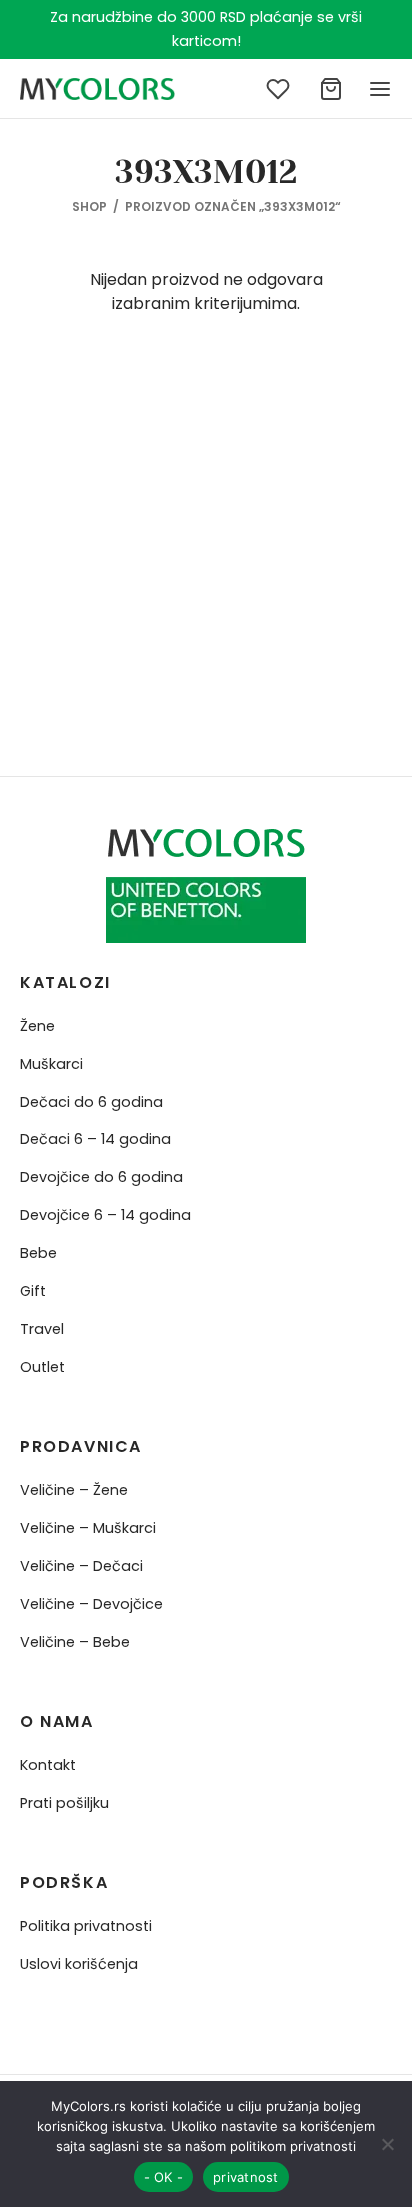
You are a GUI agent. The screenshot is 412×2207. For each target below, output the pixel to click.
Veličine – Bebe (75, 1642)
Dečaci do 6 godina (91, 1102)
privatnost (246, 2177)
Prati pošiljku (64, 1803)
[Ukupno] (331, 89)
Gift (33, 1291)
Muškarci (51, 1064)
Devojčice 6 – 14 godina (105, 1215)
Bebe (38, 1253)
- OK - (164, 2177)
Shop (89, 206)
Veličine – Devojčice (91, 1604)
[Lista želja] (280, 89)
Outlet (42, 1367)
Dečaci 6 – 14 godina (95, 1139)
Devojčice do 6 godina (101, 1177)
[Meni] (380, 89)
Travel (42, 1329)
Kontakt (48, 1765)
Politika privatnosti (86, 1926)
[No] (387, 2144)
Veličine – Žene (74, 1490)
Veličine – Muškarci (88, 1528)
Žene (37, 1026)
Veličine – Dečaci (81, 1566)
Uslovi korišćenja (79, 1964)
